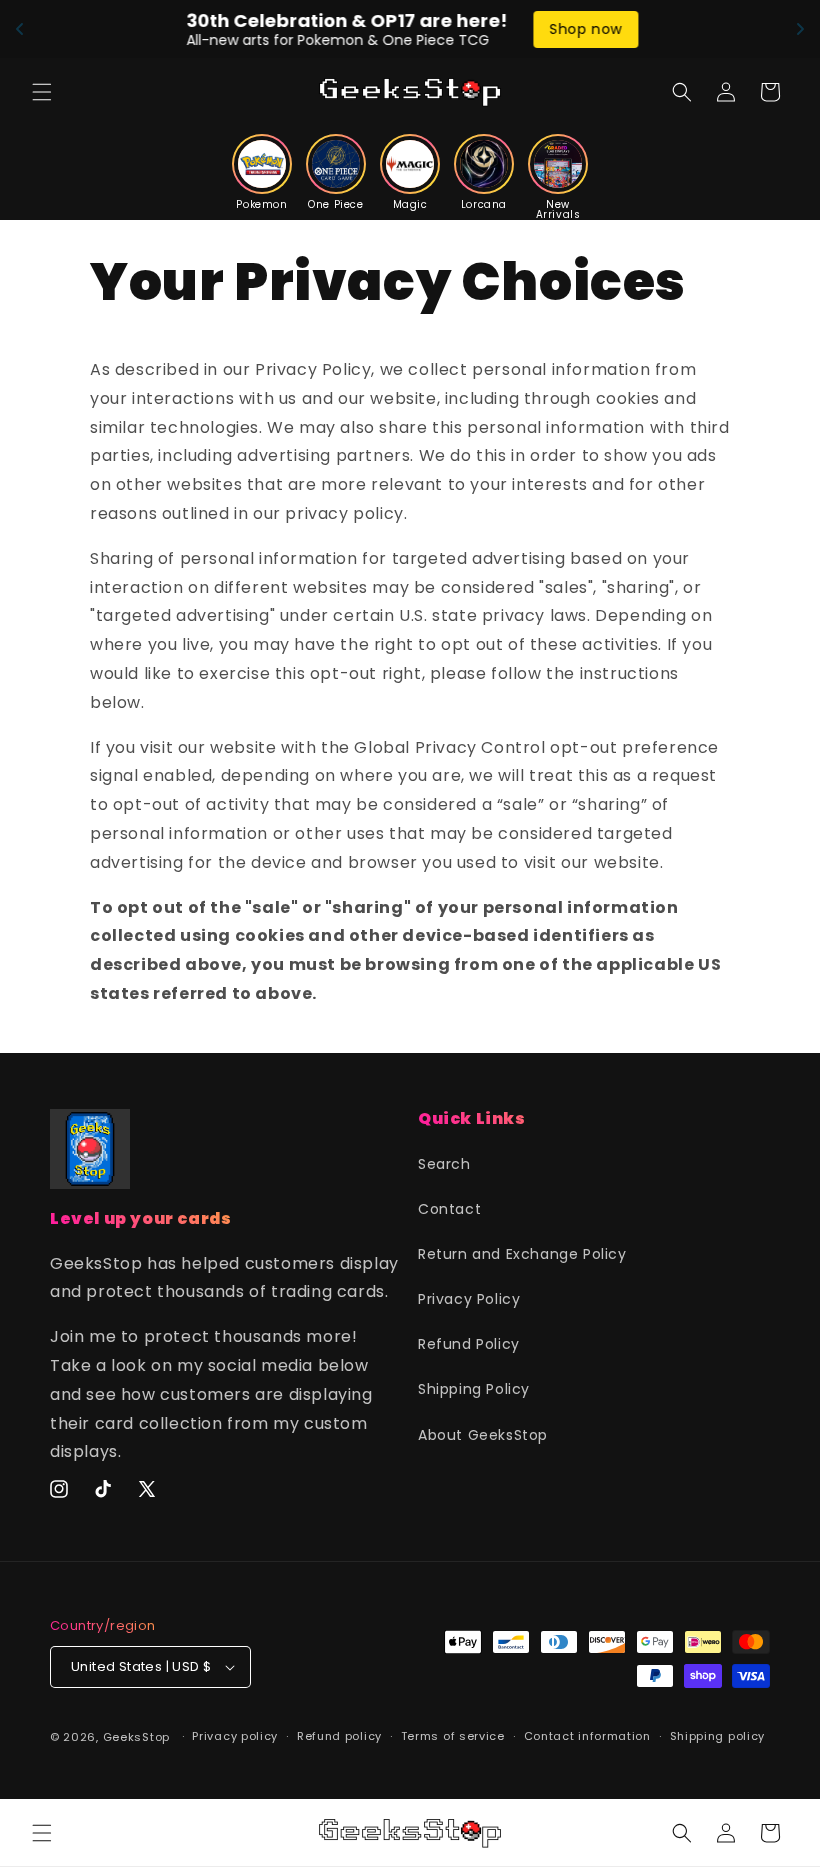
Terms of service (453, 1736)
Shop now (583, 29)
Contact (449, 1209)
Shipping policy (718, 1736)
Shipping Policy (474, 1389)
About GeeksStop (483, 1435)
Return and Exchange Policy (522, 1254)
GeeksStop (136, 1737)
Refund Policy (469, 1344)
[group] (262, 172)
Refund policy (339, 1736)
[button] (42, 92)
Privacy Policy (469, 1299)
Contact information (587, 1736)
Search (444, 1164)
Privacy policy (235, 1736)
